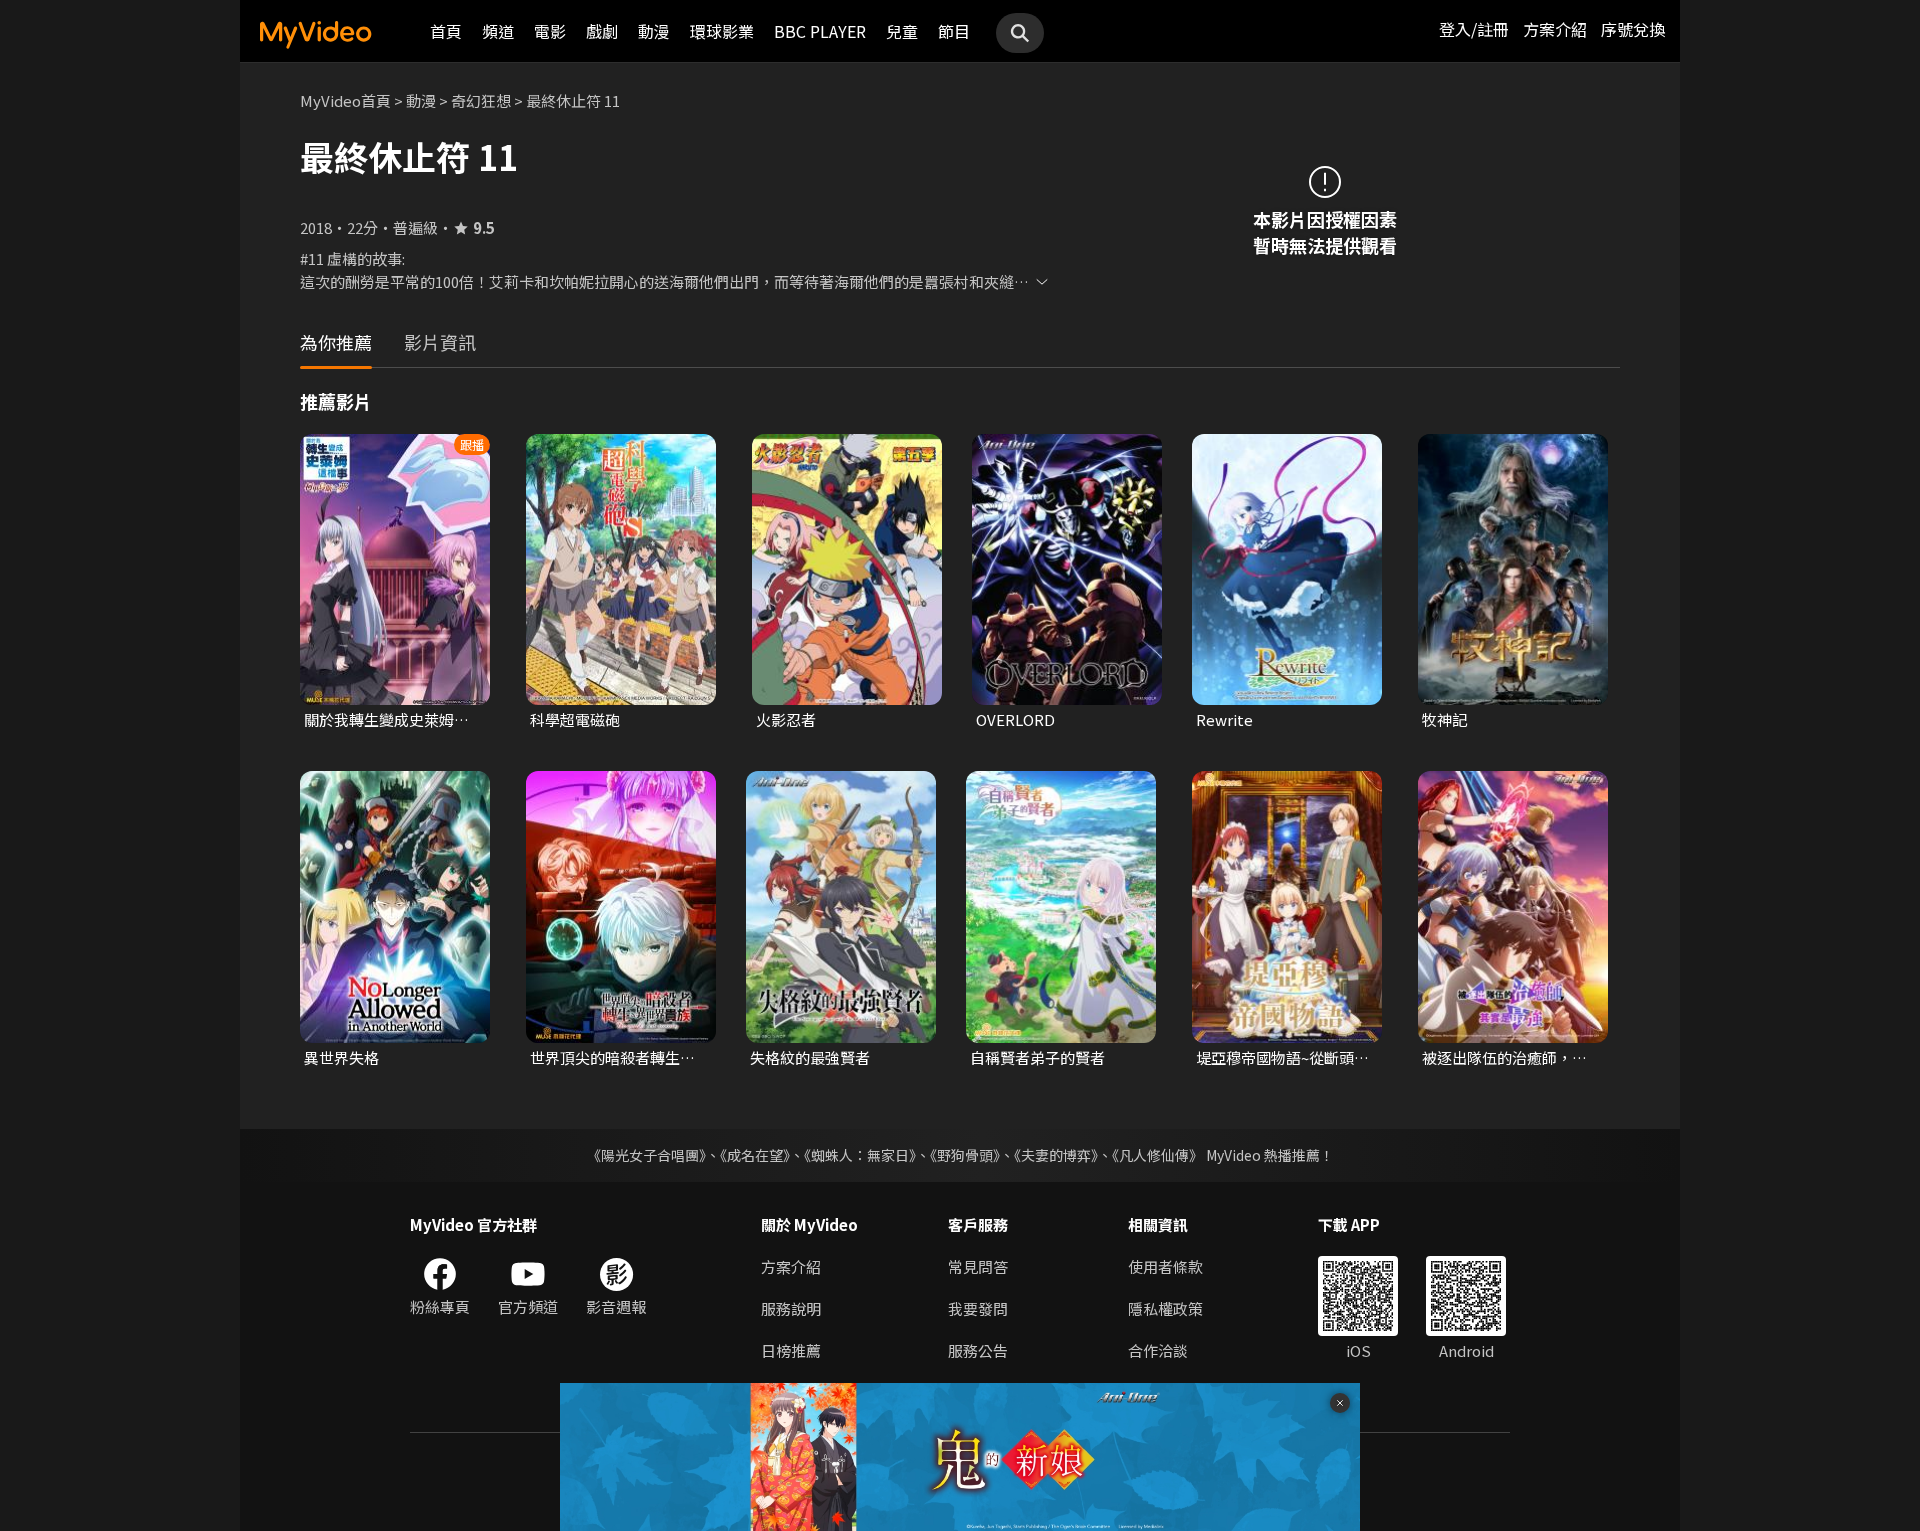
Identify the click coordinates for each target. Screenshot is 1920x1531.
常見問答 (978, 1266)
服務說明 (791, 1308)
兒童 (902, 31)
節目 (954, 31)
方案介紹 (1555, 29)
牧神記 (1444, 719)
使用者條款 (1165, 1266)
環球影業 (722, 31)
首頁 (446, 31)
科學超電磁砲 (575, 719)
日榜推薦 (791, 1350)
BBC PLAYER (820, 31)
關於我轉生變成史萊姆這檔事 (386, 720)
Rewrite (1224, 719)
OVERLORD (1015, 719)
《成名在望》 (755, 1155)
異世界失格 (341, 1057)
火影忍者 (786, 719)
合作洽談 (1158, 1350)
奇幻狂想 (481, 100)
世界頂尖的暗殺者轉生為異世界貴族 (612, 1058)
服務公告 (978, 1350)
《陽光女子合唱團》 (646, 1155)
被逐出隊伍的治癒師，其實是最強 (1504, 1058)
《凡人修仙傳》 (1157, 1155)
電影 (550, 31)
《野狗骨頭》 (965, 1155)
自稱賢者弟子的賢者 (1037, 1057)
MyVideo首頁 (345, 100)
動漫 (654, 31)
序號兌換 (1633, 29)
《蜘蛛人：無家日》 (860, 1155)
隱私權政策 (1165, 1308)
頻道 (498, 31)
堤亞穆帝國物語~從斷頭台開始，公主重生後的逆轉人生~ (1282, 1058)
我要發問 (978, 1308)
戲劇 (602, 31)
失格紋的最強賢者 (810, 1057)
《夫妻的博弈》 (1056, 1155)
